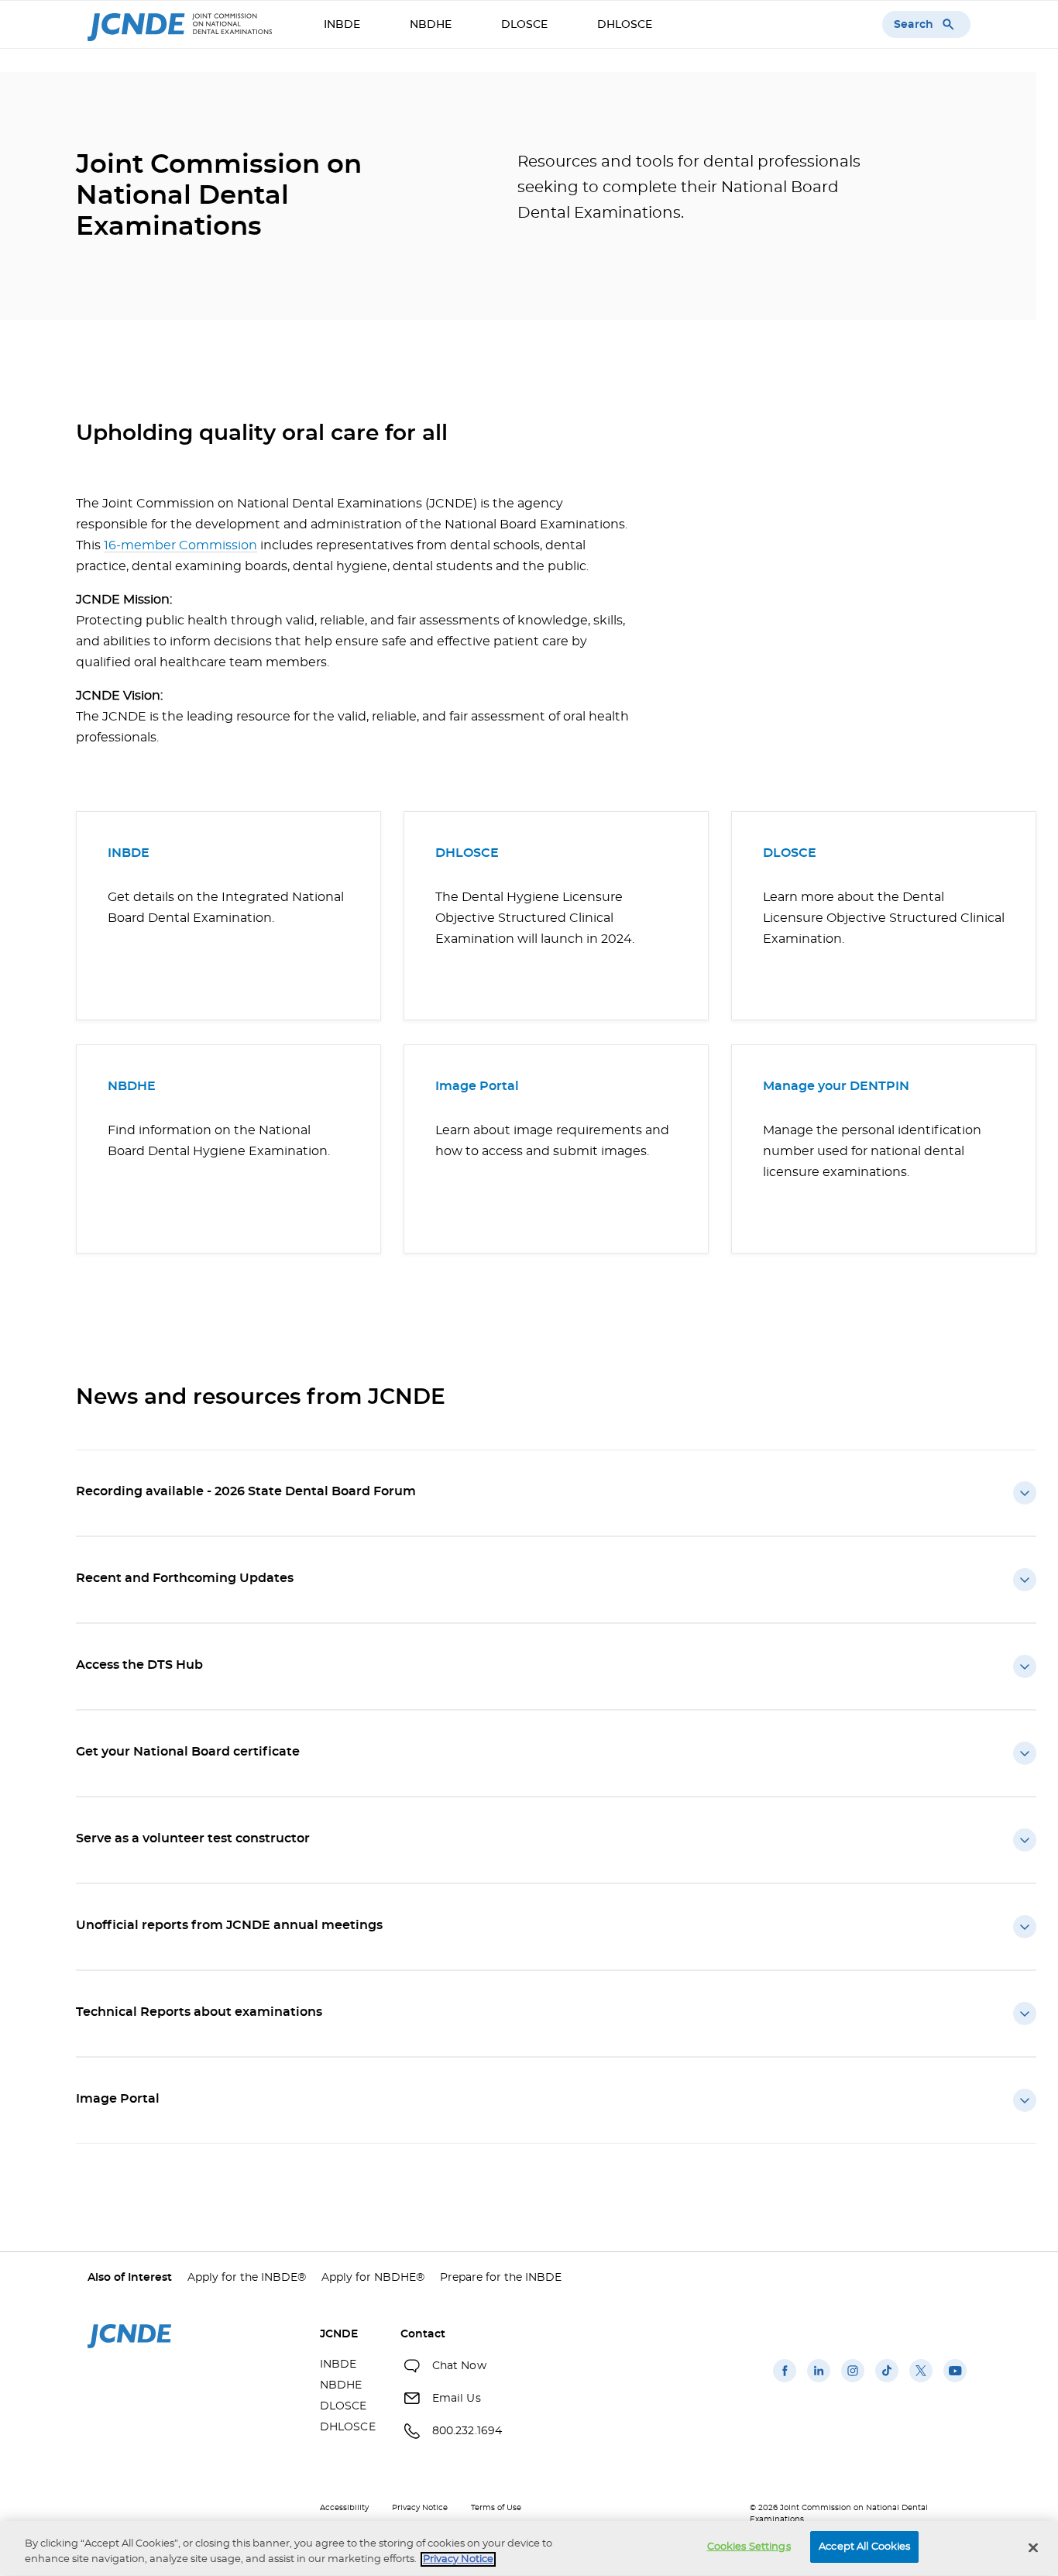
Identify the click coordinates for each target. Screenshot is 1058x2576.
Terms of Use (496, 2508)
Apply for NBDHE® (373, 2278)
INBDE (342, 25)
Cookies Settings (749, 2547)
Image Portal (477, 1086)
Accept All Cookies (864, 2547)
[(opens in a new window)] (785, 2382)
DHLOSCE (625, 25)
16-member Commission (180, 545)
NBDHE (431, 25)
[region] (529, 2548)
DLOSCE (524, 25)
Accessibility (344, 2508)
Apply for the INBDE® (247, 2278)
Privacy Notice (420, 2508)
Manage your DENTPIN (836, 1086)
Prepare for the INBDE (501, 2278)
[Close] (1033, 2547)
